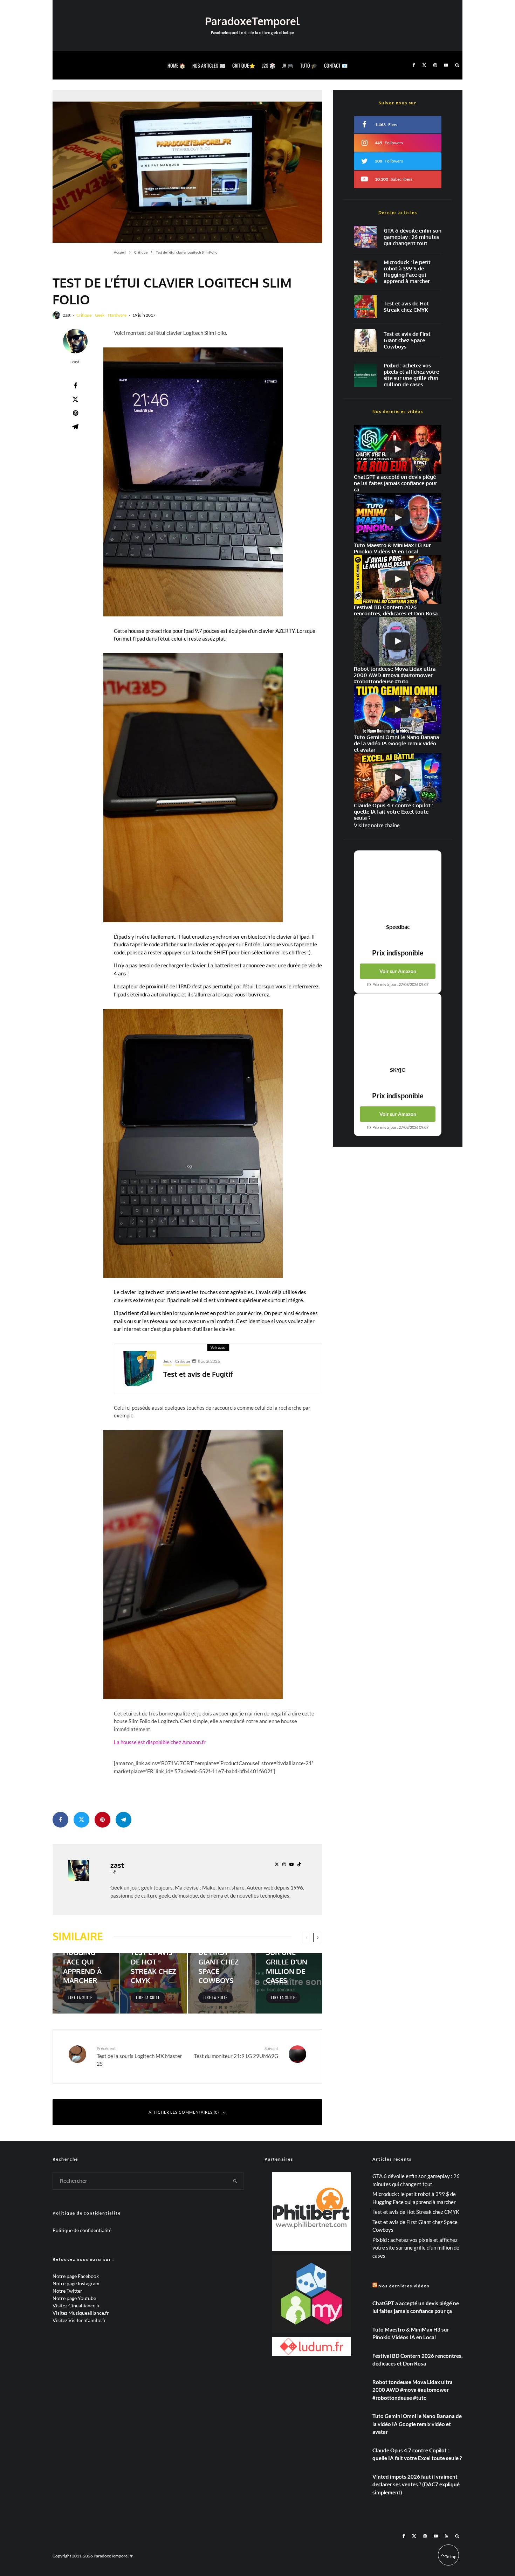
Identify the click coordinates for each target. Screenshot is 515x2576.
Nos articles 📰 (209, 65)
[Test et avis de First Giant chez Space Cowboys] (221, 1983)
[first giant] (365, 340)
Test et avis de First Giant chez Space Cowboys (407, 340)
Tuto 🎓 (309, 65)
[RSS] (447, 2536)
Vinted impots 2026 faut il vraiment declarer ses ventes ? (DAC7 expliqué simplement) (416, 2484)
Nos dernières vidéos (404, 2286)
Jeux (167, 1361)
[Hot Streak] (365, 307)
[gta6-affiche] (365, 237)
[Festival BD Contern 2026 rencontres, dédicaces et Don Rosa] (398, 579)
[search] (235, 2181)
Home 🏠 (176, 65)
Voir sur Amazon (398, 971)
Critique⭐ (244, 65)
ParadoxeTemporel (252, 21)
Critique (84, 315)
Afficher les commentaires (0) (184, 2112)
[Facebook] (414, 65)
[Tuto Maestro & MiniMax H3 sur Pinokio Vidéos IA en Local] (398, 517)
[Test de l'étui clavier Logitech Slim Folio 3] (193, 482)
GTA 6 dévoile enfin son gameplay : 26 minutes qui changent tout (413, 237)
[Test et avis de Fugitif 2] (139, 1368)
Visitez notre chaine (377, 825)
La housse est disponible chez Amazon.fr (160, 1742)
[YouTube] (446, 65)
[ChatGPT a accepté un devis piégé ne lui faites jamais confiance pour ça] (398, 450)
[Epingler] (75, 413)
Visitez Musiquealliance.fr (81, 2313)
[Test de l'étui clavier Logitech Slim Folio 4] (193, 788)
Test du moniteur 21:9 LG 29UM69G (236, 2052)
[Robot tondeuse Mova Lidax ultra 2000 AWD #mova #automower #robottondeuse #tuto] (398, 641)
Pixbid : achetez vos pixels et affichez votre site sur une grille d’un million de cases (411, 375)
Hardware (117, 315)
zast (67, 315)
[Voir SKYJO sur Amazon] (398, 1030)
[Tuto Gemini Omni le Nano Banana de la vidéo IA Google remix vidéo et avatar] (398, 709)
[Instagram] (435, 65)
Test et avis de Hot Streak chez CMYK (406, 307)
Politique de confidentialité (82, 2230)
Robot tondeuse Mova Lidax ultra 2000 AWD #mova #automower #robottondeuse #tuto (413, 2390)
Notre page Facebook (76, 2276)
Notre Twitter (67, 2291)
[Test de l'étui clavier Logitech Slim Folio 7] (193, 1565)
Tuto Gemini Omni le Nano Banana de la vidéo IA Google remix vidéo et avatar (417, 2424)
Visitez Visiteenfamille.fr (79, 2320)
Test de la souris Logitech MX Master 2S (139, 2056)
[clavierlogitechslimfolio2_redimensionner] (187, 167)
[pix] (365, 375)
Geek (100, 315)
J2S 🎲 (269, 65)
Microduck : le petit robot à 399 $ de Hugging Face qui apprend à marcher (407, 272)
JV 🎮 (288, 65)
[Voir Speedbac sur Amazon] (398, 887)
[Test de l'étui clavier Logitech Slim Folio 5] (193, 1143)
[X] (424, 65)
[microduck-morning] (365, 272)
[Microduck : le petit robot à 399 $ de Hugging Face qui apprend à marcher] (86, 1983)
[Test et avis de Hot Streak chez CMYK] (154, 1983)
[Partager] (75, 386)
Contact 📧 (336, 65)
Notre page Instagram (76, 2283)
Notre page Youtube (74, 2298)
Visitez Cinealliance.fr (76, 2305)
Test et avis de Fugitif (198, 1374)
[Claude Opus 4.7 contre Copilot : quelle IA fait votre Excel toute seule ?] (398, 778)
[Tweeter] (75, 399)
